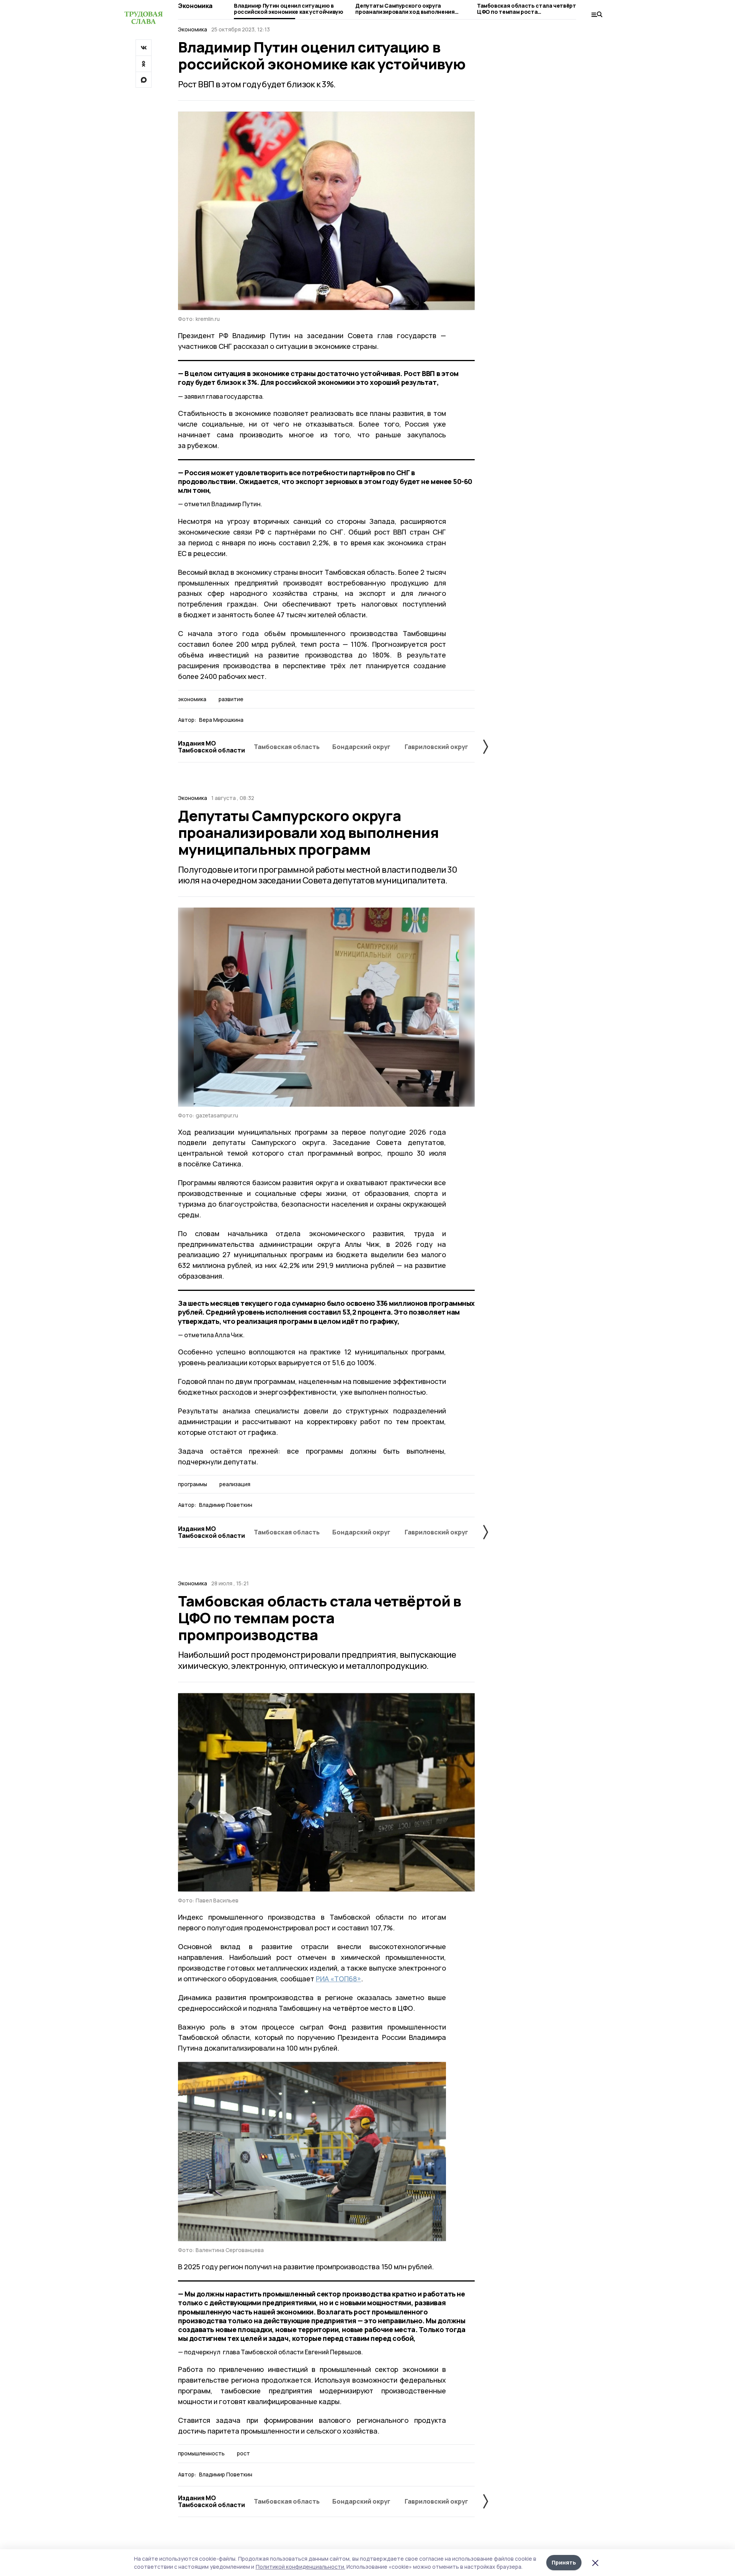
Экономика (195, 6)
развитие (231, 699)
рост (243, 2453)
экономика (192, 699)
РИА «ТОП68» (338, 1979)
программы (193, 1484)
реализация (235, 1484)
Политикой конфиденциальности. (301, 2567)
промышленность (201, 2453)
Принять (564, 2562)
